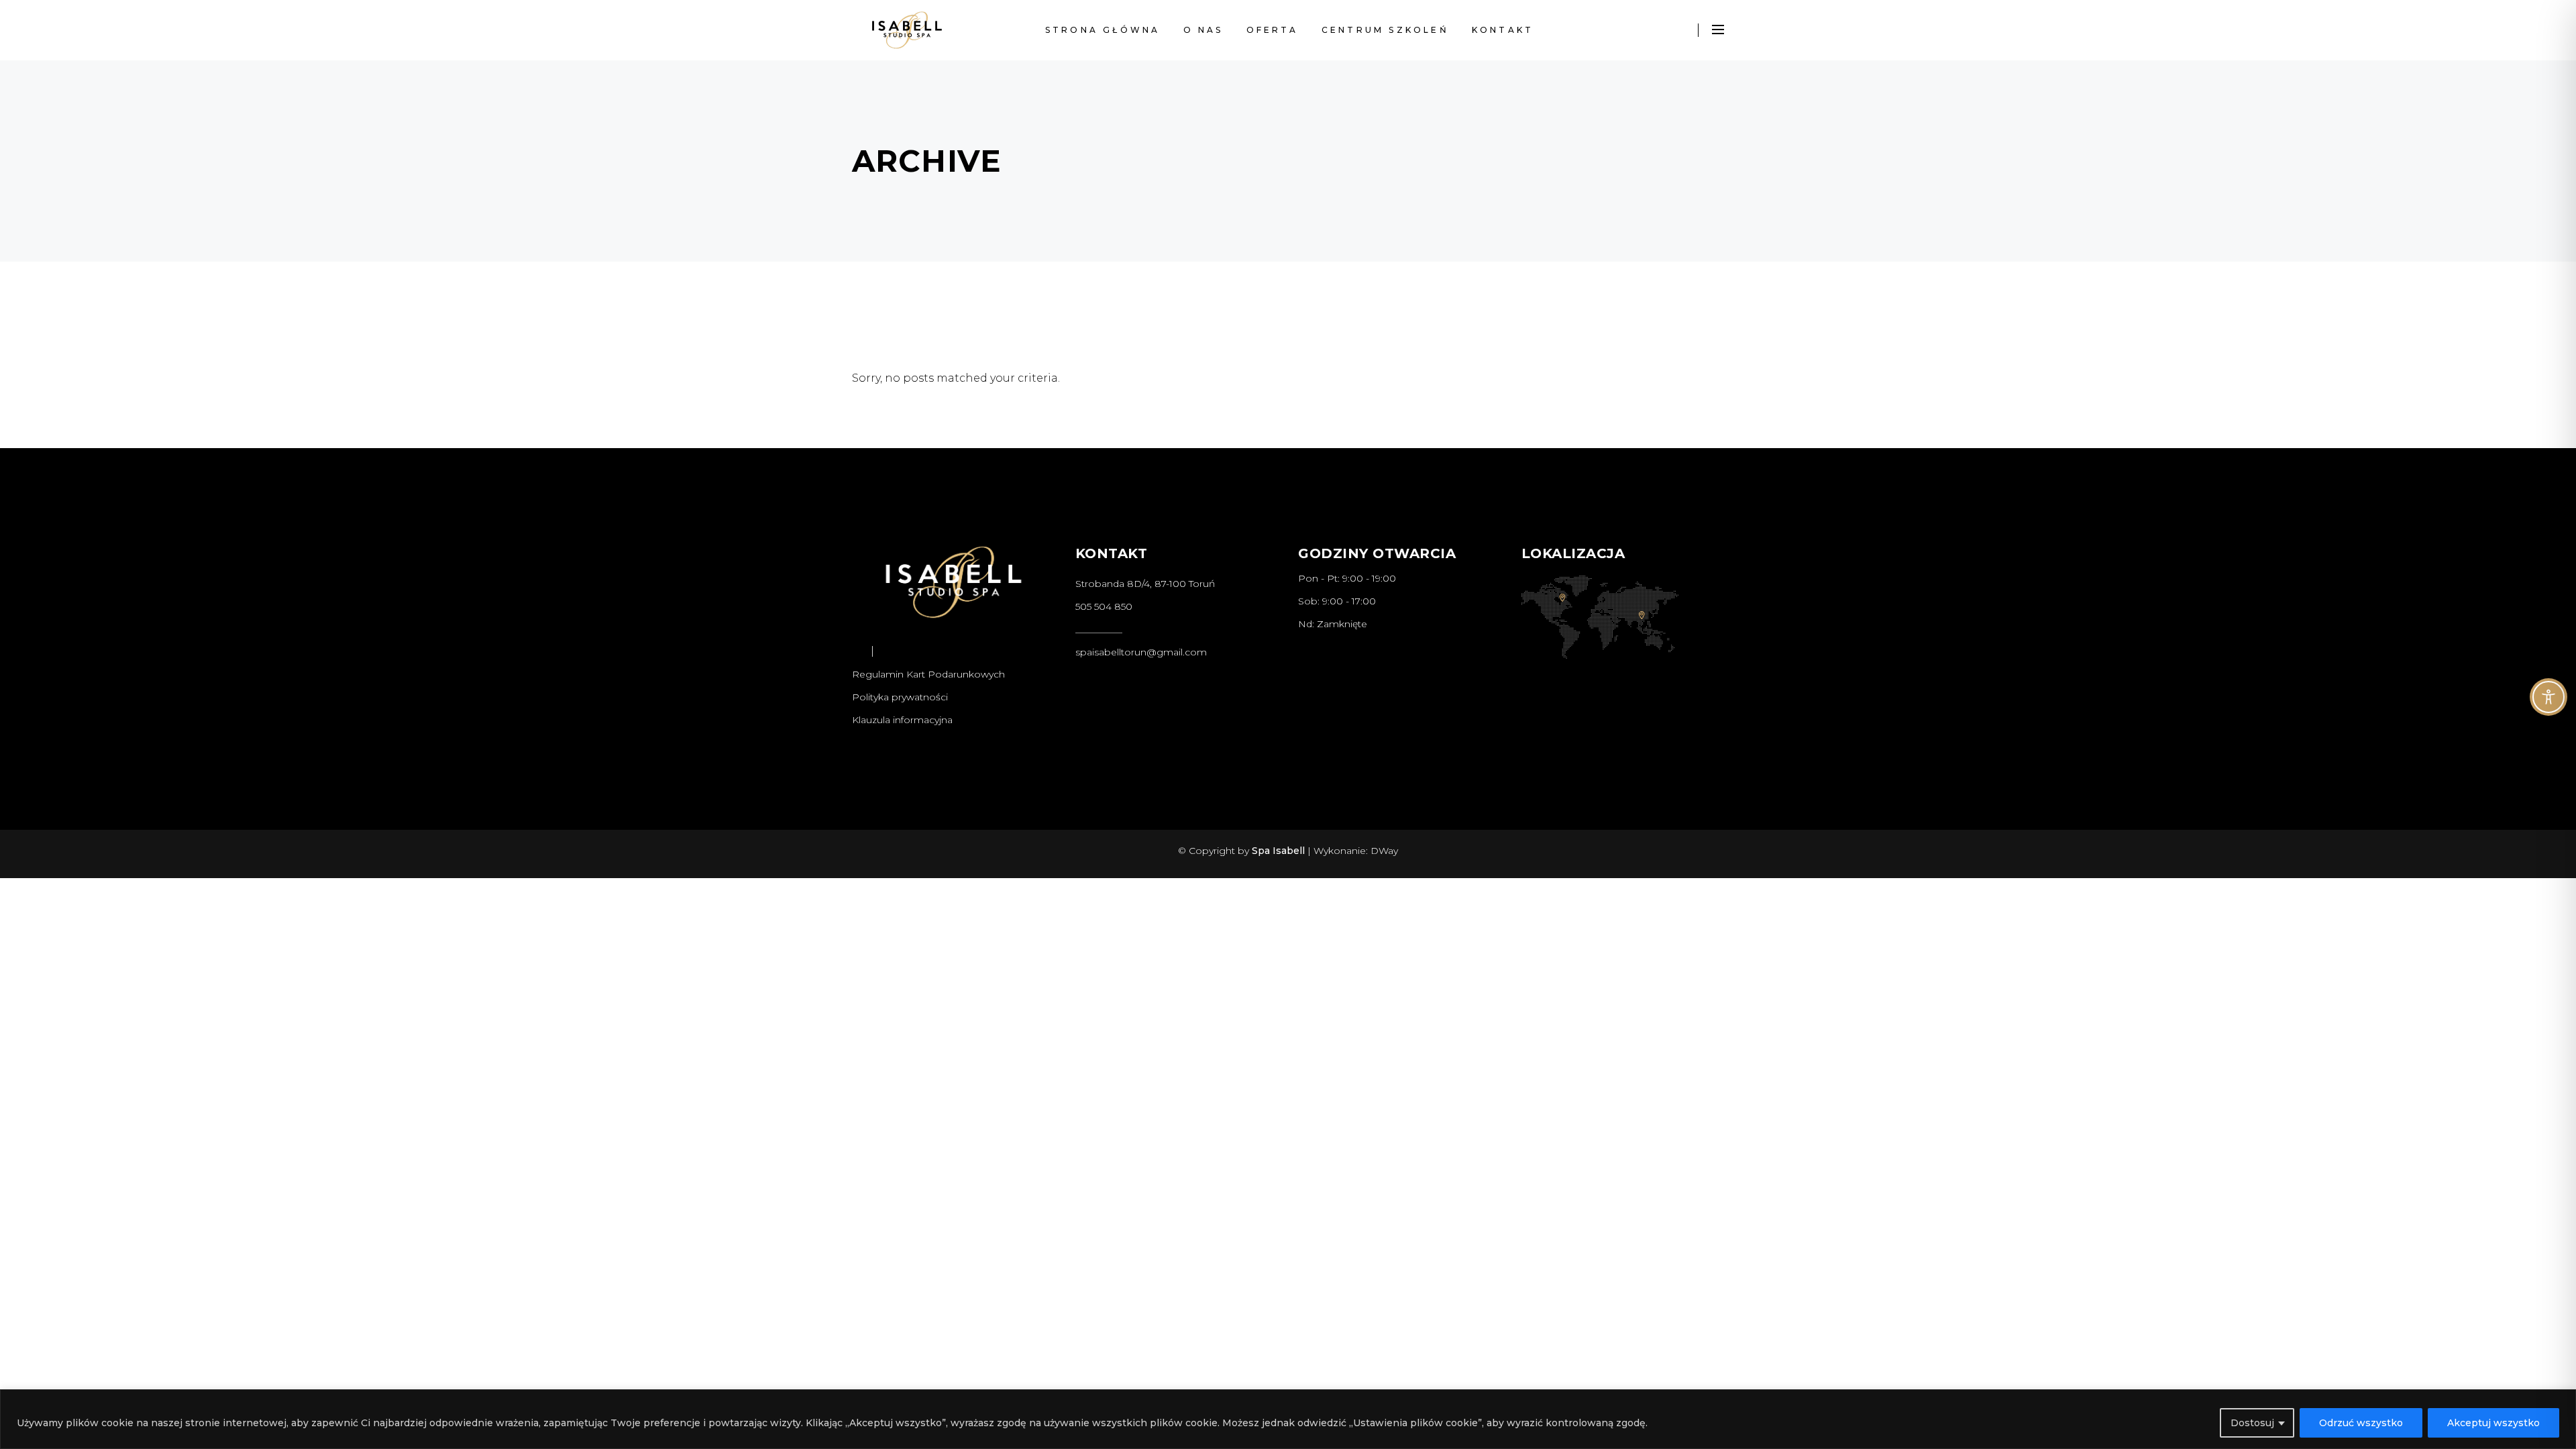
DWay (1384, 851)
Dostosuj (2252, 1423)
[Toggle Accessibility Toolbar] (2548, 697)
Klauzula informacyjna (902, 720)
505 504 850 (1104, 606)
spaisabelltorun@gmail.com (1141, 652)
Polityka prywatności (900, 697)
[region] (1288, 1419)
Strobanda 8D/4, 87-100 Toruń (1145, 584)
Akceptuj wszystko (2493, 1423)
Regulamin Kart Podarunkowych (928, 674)
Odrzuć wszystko (2361, 1423)
